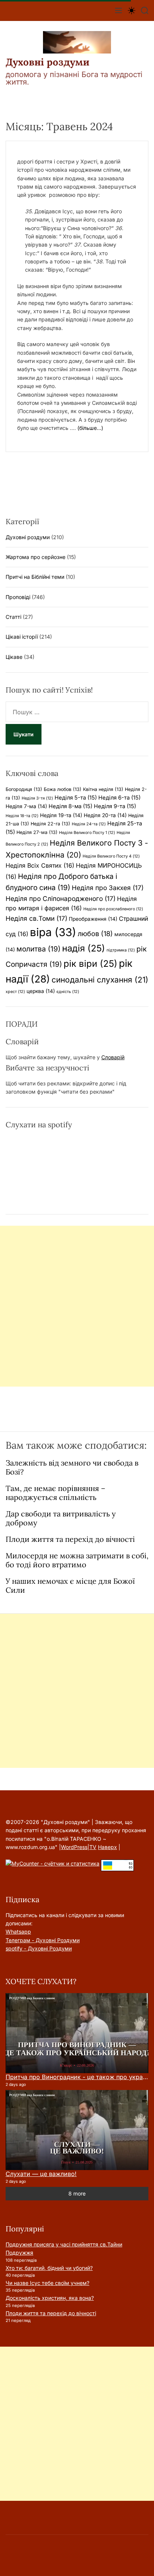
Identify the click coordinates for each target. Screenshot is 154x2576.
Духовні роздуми (47, 62)
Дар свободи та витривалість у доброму (61, 1518)
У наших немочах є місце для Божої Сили (70, 1585)
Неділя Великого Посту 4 (111, 856)
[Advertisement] (77, 1306)
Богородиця (24, 789)
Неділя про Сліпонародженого (61, 899)
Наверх (107, 1847)
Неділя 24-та (89, 824)
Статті (13, 617)
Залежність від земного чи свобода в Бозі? (72, 1467)
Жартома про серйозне (36, 557)
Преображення (93, 919)
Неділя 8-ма (70, 806)
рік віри (90, 964)
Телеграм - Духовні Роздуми (43, 1940)
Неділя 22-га (50, 824)
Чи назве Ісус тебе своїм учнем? (47, 2283)
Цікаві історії (22, 637)
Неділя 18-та (22, 816)
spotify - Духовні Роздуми (39, 1948)
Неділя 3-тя (37, 798)
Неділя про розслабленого (113, 909)
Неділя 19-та (61, 815)
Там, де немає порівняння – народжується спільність (56, 1493)
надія (84, 948)
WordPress (74, 1847)
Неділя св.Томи (36, 918)
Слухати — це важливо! (41, 2174)
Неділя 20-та (105, 815)
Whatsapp (18, 1932)
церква (41, 991)
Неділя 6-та (119, 798)
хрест (15, 992)
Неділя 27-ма (37, 832)
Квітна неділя (103, 789)
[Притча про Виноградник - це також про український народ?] (77, 2033)
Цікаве (14, 657)
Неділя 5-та (76, 798)
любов (95, 933)
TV (93, 1847)
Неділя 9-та (115, 806)
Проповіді (18, 597)
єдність (68, 992)
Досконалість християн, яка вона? (50, 2298)
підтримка (121, 950)
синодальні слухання (100, 980)
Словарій (113, 1057)
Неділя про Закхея (108, 888)
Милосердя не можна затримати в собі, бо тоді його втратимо (77, 1560)
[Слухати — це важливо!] (77, 2130)
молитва (38, 949)
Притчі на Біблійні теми (35, 577)
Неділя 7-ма (26, 806)
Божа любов (63, 789)
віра (53, 932)
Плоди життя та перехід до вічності (70, 1539)
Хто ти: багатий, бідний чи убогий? (49, 2268)
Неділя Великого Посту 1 (87, 833)
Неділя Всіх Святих (40, 865)
